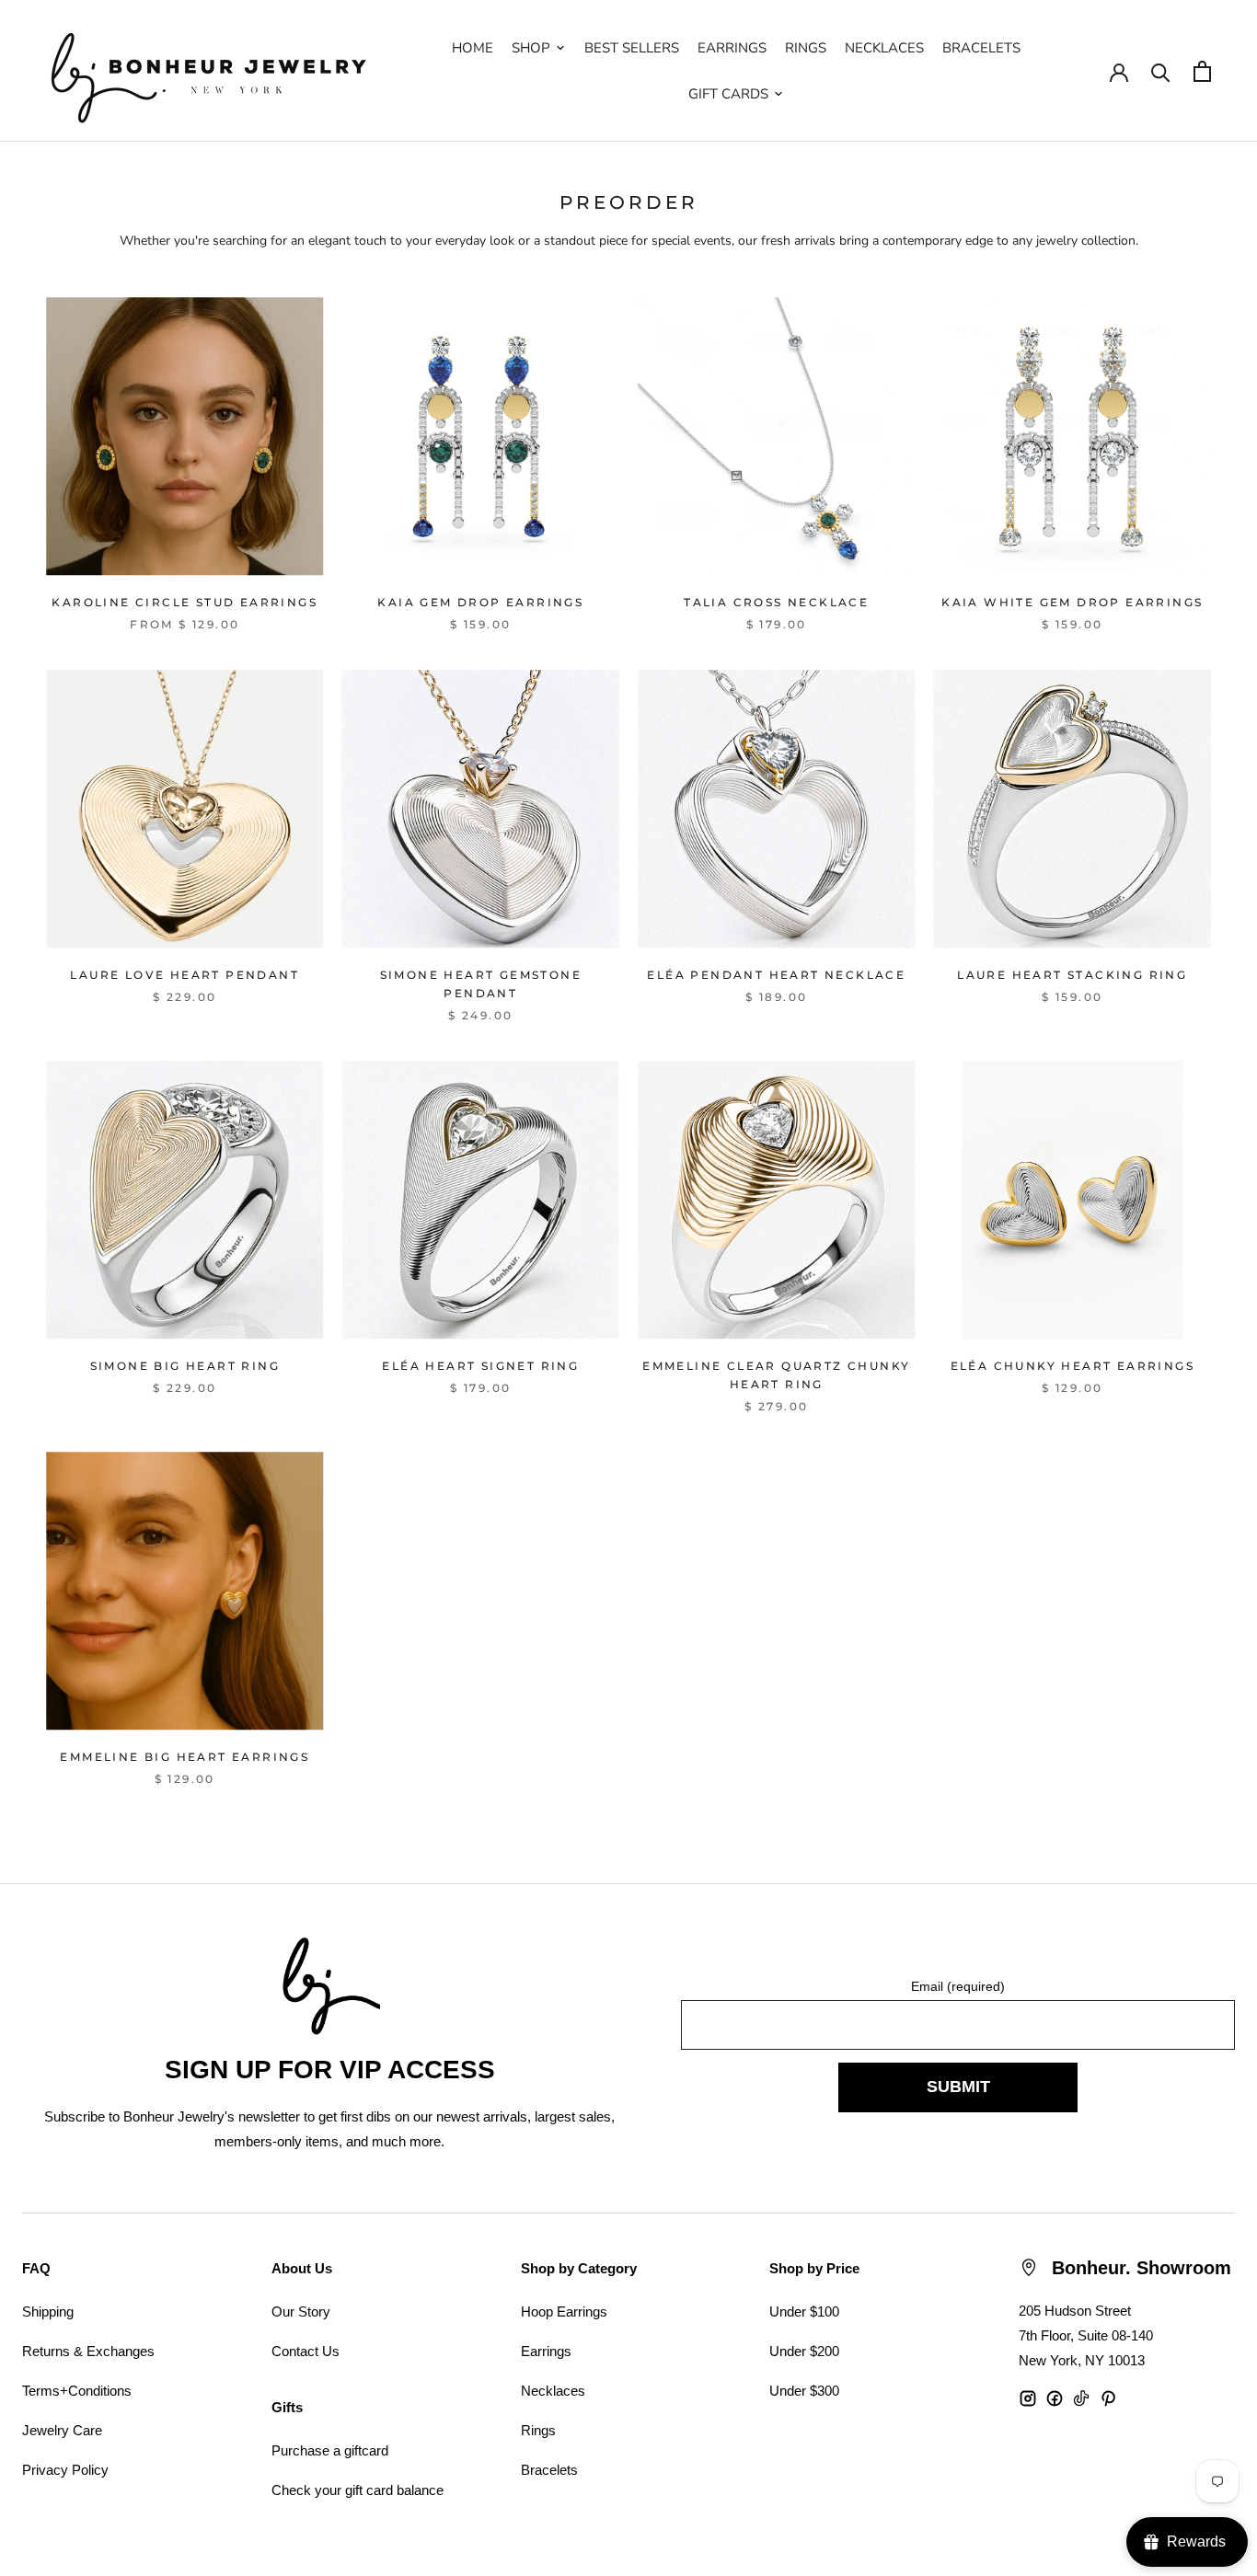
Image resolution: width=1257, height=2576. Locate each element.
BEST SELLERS (632, 48)
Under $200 (804, 2351)
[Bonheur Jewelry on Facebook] (1055, 2398)
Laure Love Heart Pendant (185, 975)
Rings (538, 2430)
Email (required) (958, 1986)
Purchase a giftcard (330, 2450)
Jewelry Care (62, 2430)
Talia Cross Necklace (776, 602)
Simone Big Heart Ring (185, 1366)
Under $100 (804, 2311)
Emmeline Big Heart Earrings (185, 1757)
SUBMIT (958, 2087)
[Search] (1161, 71)
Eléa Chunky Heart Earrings (1072, 1366)
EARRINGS (732, 48)
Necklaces (553, 2391)
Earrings (546, 2351)
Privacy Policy (65, 2470)
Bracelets (549, 2470)
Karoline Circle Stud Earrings (185, 602)
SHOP (531, 48)
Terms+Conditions (77, 2391)
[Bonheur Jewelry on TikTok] (1081, 2398)
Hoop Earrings (564, 2311)
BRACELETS (981, 48)
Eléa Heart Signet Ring (480, 1366)
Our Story (301, 2311)
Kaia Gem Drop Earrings (480, 602)
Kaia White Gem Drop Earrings (1072, 602)
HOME (473, 48)
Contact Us (306, 2351)
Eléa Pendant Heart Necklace (776, 975)
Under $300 (804, 2391)
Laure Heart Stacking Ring (1072, 975)
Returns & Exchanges (88, 2351)
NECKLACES (884, 48)
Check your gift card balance (357, 2490)
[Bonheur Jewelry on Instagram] (1028, 2398)
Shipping (48, 2311)
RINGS (806, 48)
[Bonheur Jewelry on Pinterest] (1108, 2398)
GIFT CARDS (728, 94)
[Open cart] (1202, 71)
